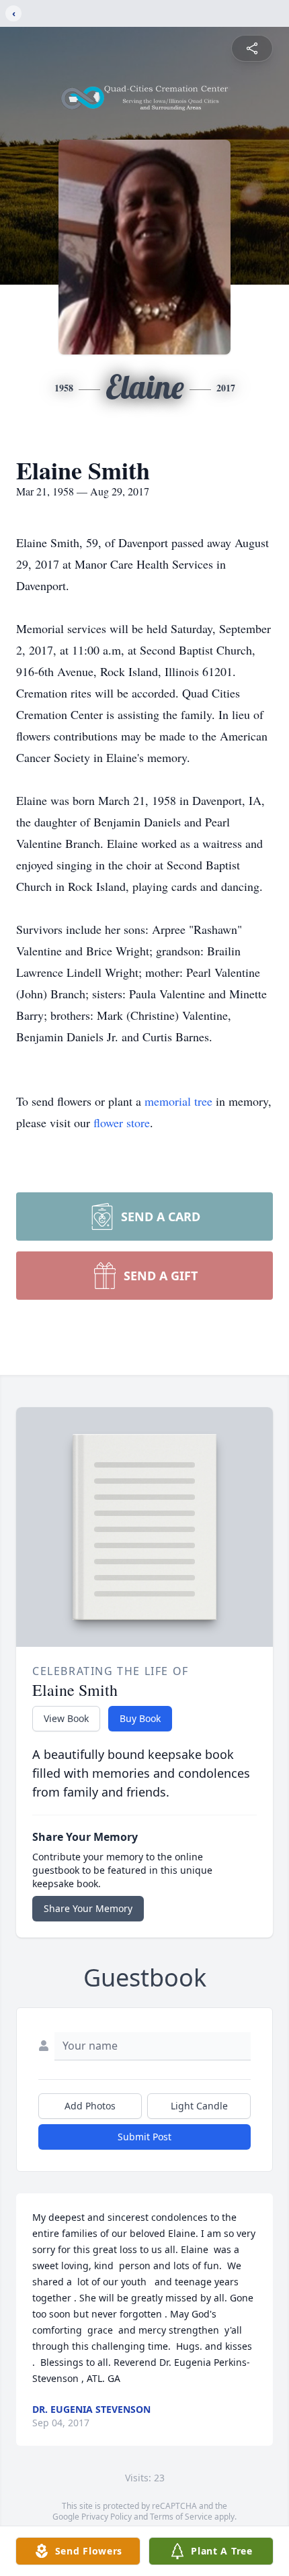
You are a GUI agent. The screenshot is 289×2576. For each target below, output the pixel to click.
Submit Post (144, 2137)
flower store (122, 1123)
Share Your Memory (88, 1908)
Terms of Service (181, 2517)
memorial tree (178, 1101)
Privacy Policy (107, 2517)
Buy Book (140, 1718)
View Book (66, 1718)
